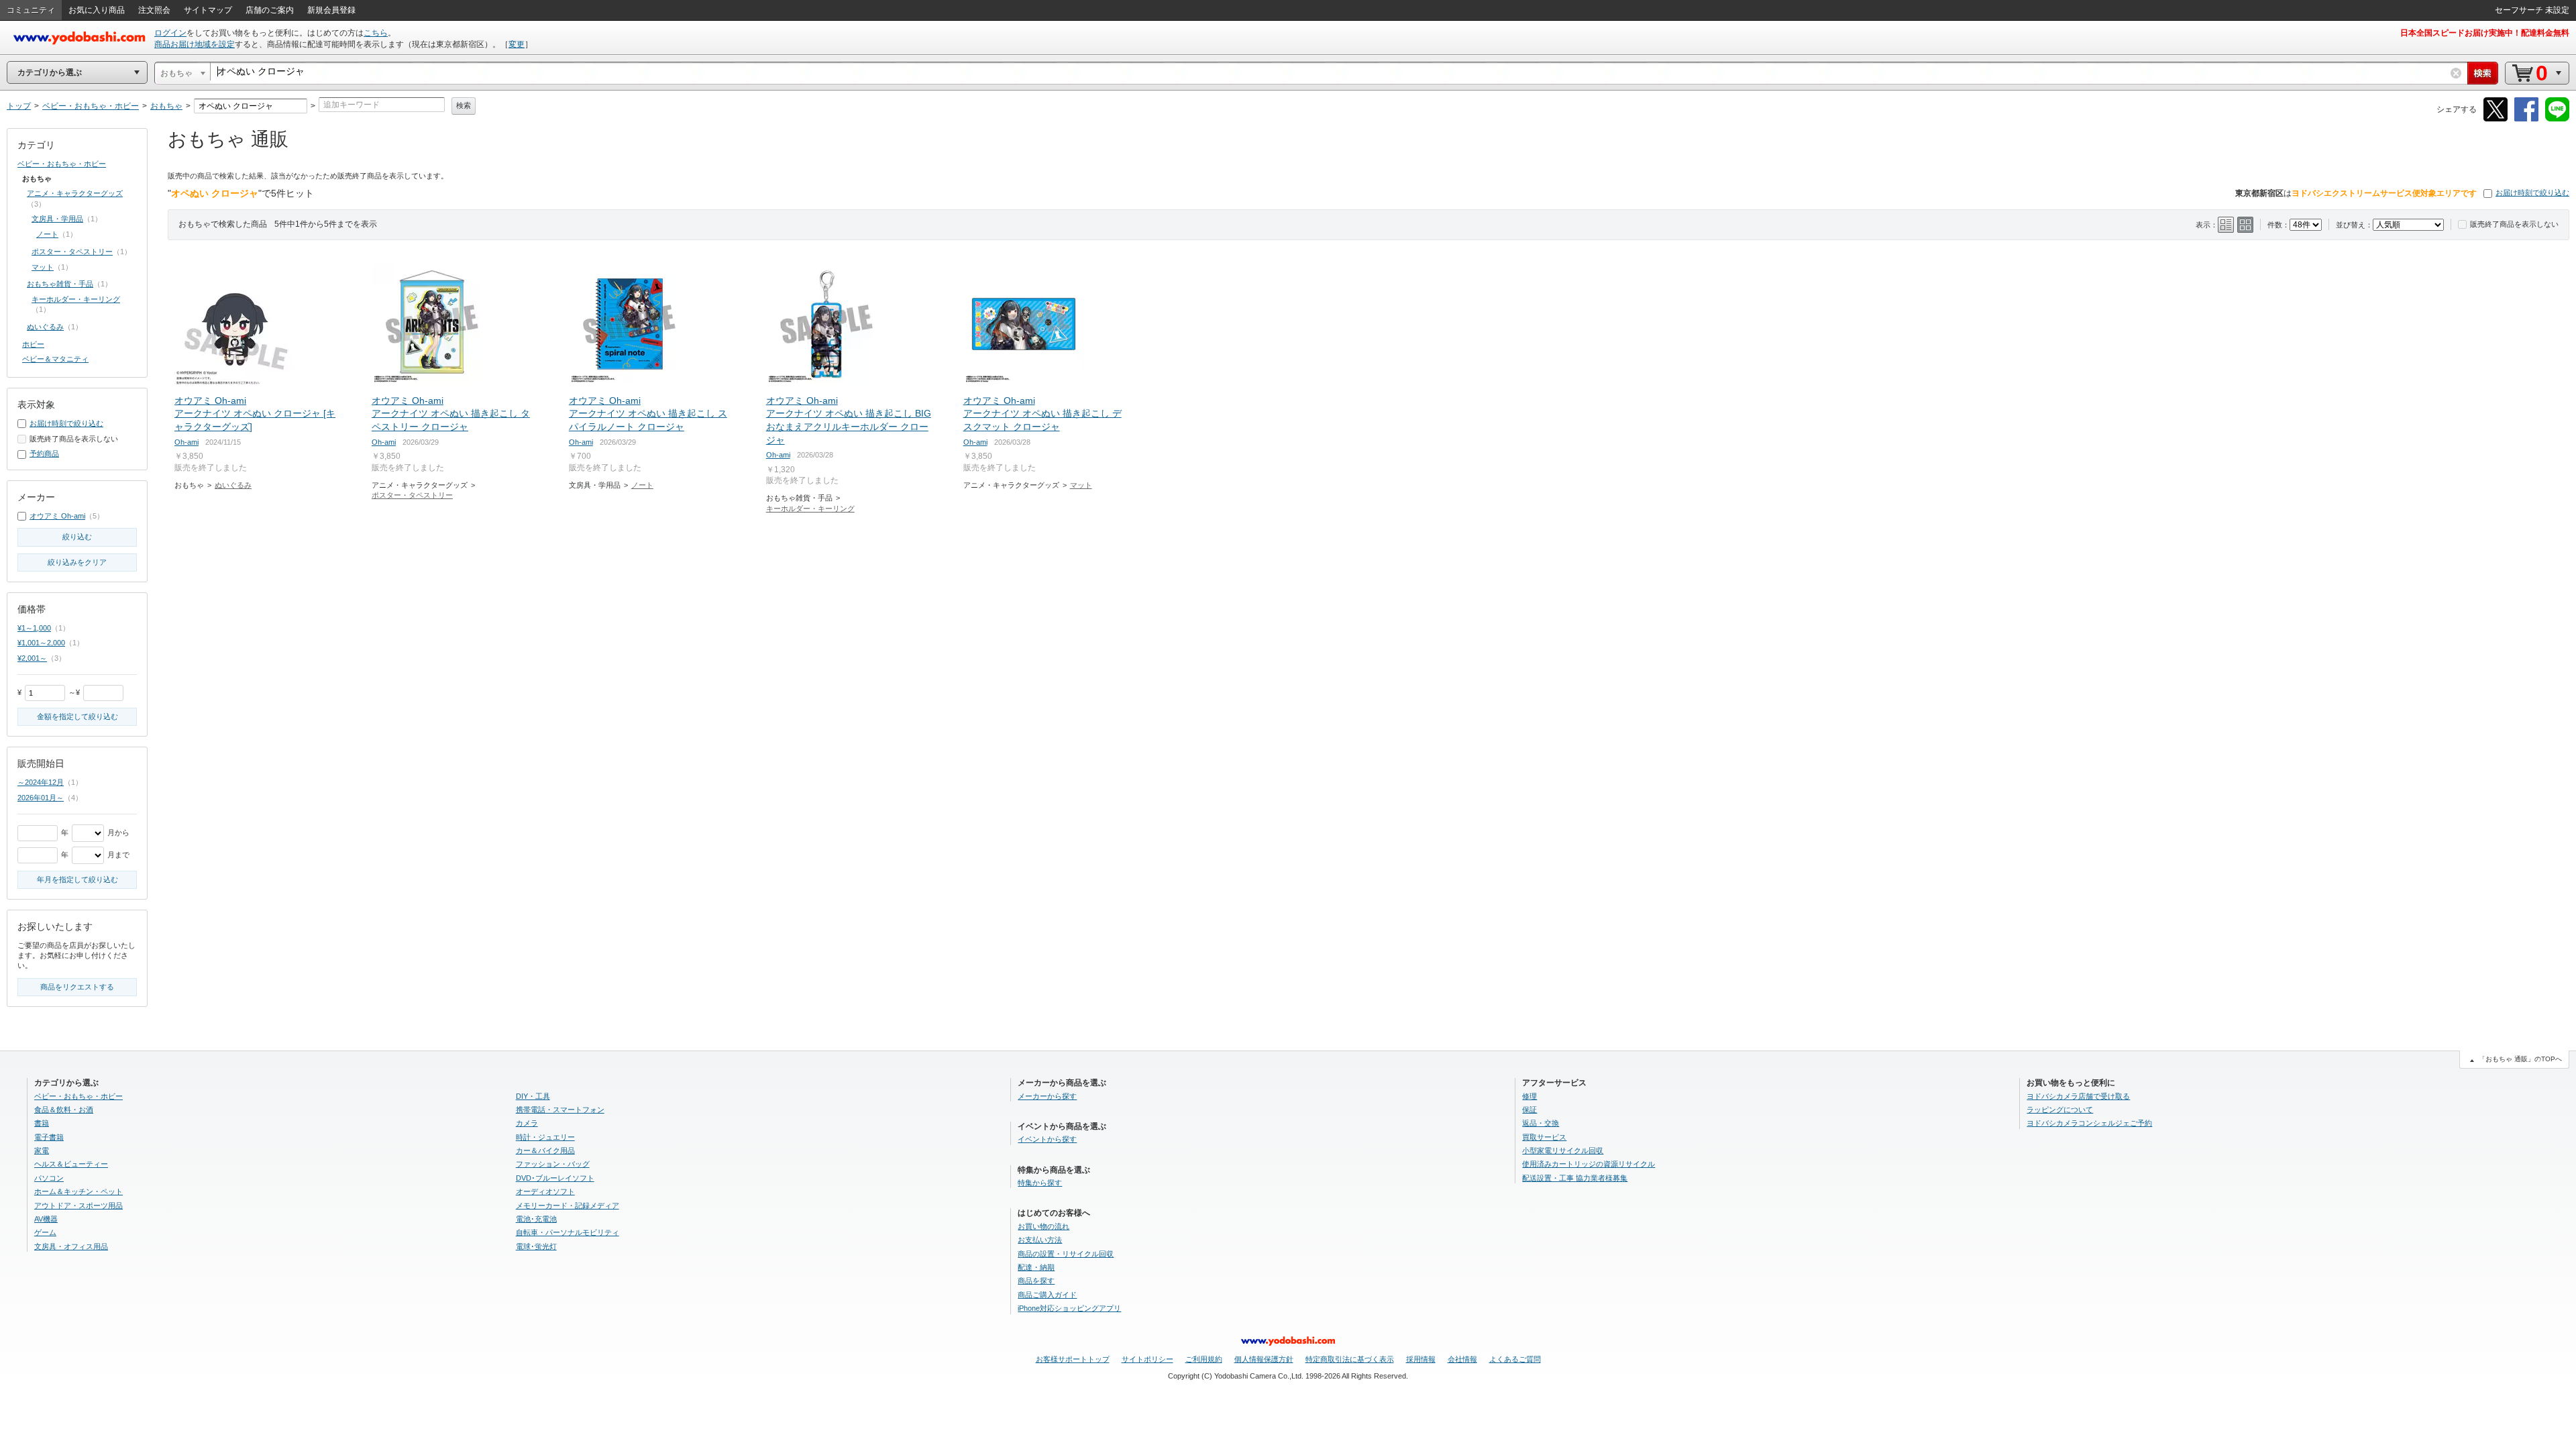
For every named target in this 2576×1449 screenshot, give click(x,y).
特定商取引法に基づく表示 (1350, 1359)
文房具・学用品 (57, 219)
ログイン (170, 33)
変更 (517, 44)
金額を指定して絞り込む (77, 716)
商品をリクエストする (77, 987)
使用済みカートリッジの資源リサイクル (1589, 1164)
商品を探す (1036, 1281)
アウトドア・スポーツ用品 (78, 1205)
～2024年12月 (41, 782)
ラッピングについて (2060, 1110)
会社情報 (1462, 1359)
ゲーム (45, 1232)
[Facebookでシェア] (2526, 119)
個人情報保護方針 (1264, 1359)
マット (1081, 485)
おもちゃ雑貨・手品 (60, 284)
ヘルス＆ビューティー (71, 1164)
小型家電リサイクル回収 (1563, 1150)
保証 (1529, 1110)
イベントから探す (1047, 1139)
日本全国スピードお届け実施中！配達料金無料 (2485, 33)
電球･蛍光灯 (536, 1246)
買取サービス (1544, 1137)
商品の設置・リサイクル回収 (1066, 1254)
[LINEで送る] (2557, 119)
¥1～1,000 (34, 628)
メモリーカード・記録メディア (568, 1205)
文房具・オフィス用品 (71, 1246)
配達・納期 (1036, 1267)
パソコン (49, 1178)
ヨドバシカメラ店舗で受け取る (2078, 1096)
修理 (1529, 1096)
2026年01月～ (41, 798)
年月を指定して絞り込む (77, 879)
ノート (642, 485)
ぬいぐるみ (233, 485)
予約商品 (44, 453)
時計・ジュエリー (545, 1137)
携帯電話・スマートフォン (560, 1110)
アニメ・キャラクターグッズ (75, 193)
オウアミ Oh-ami (57, 516)
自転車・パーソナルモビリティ (568, 1232)
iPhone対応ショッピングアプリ (1069, 1308)
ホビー (33, 344)
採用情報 (1421, 1359)
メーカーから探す (1047, 1096)
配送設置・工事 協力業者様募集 (1575, 1178)
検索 (464, 105)
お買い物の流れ (1043, 1226)
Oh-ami (186, 442)
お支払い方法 (1040, 1240)
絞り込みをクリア (77, 562)
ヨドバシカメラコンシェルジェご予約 (2089, 1123)
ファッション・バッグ (553, 1164)
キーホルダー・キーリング (810, 508)
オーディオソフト (545, 1191)
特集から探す (1040, 1183)
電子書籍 (49, 1137)
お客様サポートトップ (1073, 1359)
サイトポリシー (1147, 1359)
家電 (42, 1150)
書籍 (42, 1123)
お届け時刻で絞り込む (2532, 193)
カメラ (527, 1123)
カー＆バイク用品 (545, 1150)
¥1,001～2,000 (41, 643)
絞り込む (77, 537)
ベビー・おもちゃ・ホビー (62, 164)
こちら (376, 33)
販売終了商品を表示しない (2514, 224)
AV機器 (46, 1219)
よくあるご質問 (1515, 1359)
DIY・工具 (533, 1096)
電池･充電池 (536, 1219)
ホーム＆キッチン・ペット (78, 1191)
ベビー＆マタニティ (55, 359)
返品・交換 (1541, 1123)
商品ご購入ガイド (1047, 1295)
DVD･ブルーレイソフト (555, 1178)
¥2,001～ (32, 658)
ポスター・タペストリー (412, 495)
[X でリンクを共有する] (2495, 119)
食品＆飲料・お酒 (64, 1110)
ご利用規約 (1204, 1359)
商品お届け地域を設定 (195, 44)
